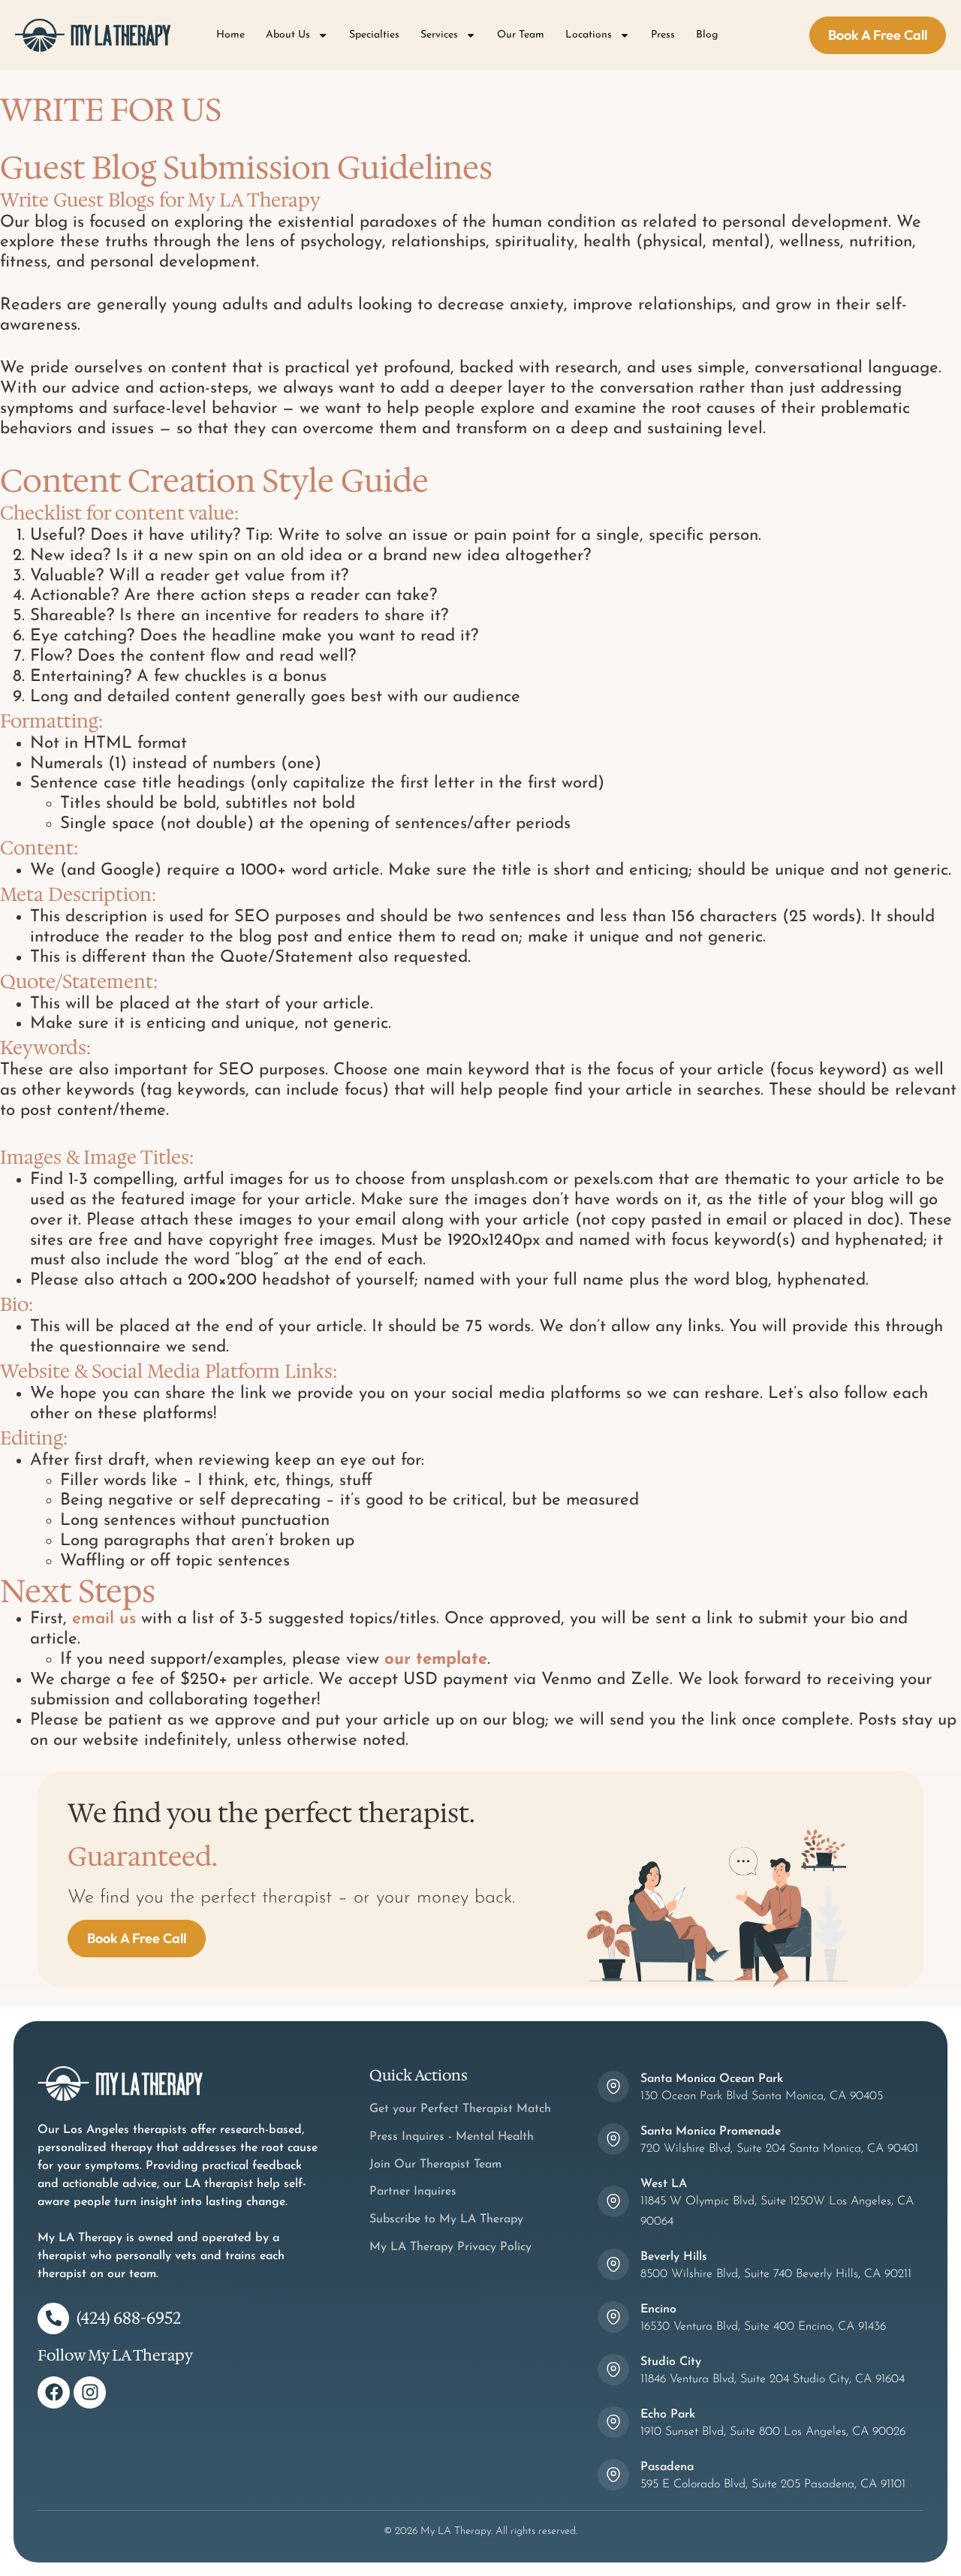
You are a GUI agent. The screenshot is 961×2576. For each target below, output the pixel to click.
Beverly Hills (674, 2257)
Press (663, 35)
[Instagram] (90, 2392)
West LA (664, 2184)
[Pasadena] (613, 2475)
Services (439, 35)
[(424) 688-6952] (53, 2318)
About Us (288, 35)
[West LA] (613, 2201)
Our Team (521, 35)
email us (104, 1619)
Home (230, 35)
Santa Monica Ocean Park (712, 2079)
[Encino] (613, 2317)
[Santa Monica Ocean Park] (613, 2086)
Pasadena (667, 2467)
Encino (658, 2309)
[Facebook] (54, 2392)
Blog (707, 35)
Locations (589, 35)
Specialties (374, 35)
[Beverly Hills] (613, 2264)
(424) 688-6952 (129, 2318)
